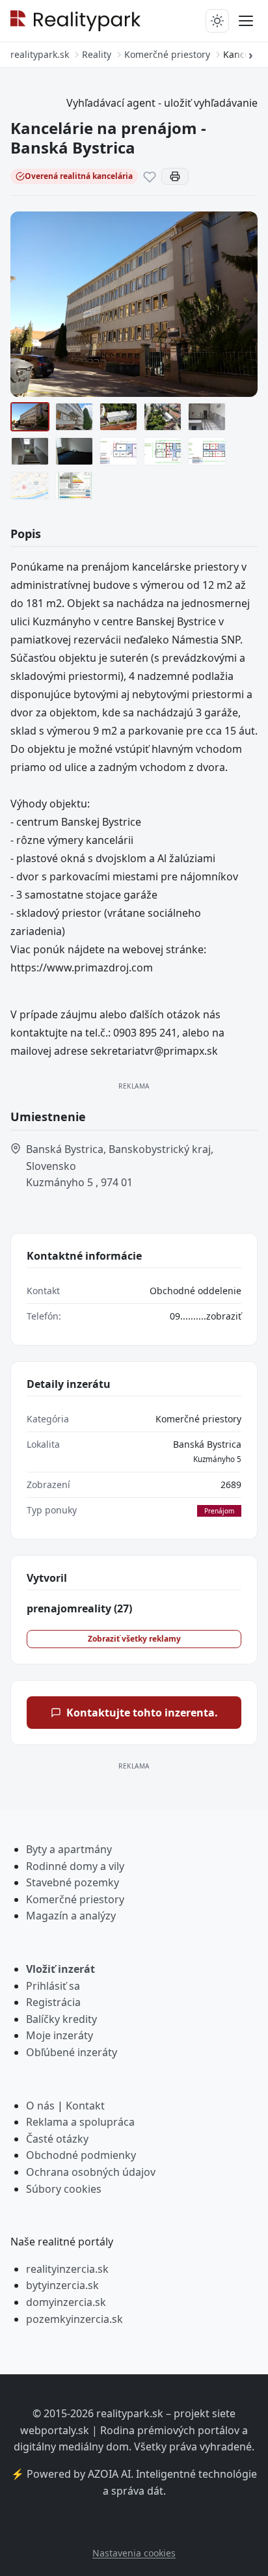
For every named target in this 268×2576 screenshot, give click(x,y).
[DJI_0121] (163, 417)
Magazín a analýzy (71, 1916)
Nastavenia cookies (134, 2553)
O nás (40, 2106)
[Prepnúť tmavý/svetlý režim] (217, 21)
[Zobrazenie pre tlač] (175, 176)
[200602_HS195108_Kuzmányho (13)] (74, 417)
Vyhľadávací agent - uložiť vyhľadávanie (162, 103)
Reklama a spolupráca (80, 2122)
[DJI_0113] (118, 417)
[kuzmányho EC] (74, 486)
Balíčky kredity (61, 2019)
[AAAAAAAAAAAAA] (163, 451)
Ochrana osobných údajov (91, 2172)
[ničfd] (118, 451)
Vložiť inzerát (60, 1969)
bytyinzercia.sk (62, 2285)
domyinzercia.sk (66, 2302)
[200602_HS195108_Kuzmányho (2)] (207, 417)
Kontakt (85, 2106)
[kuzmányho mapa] (30, 486)
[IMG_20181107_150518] (74, 451)
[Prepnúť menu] (246, 21)
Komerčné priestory (198, 1419)
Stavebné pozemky (73, 1882)
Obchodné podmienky (81, 2155)
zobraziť (224, 1316)
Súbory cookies (64, 2189)
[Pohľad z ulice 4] (30, 417)
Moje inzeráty (60, 2035)
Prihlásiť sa (53, 1986)
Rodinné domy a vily (75, 1866)
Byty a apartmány (69, 1849)
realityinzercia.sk (67, 2269)
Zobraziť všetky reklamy (134, 1639)
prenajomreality (79, 1608)
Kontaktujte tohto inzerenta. (142, 1713)
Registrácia (53, 2002)
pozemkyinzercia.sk (74, 2319)
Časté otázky (57, 2139)
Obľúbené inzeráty (72, 2052)
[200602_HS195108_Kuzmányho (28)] (30, 451)
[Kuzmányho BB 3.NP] (207, 451)
